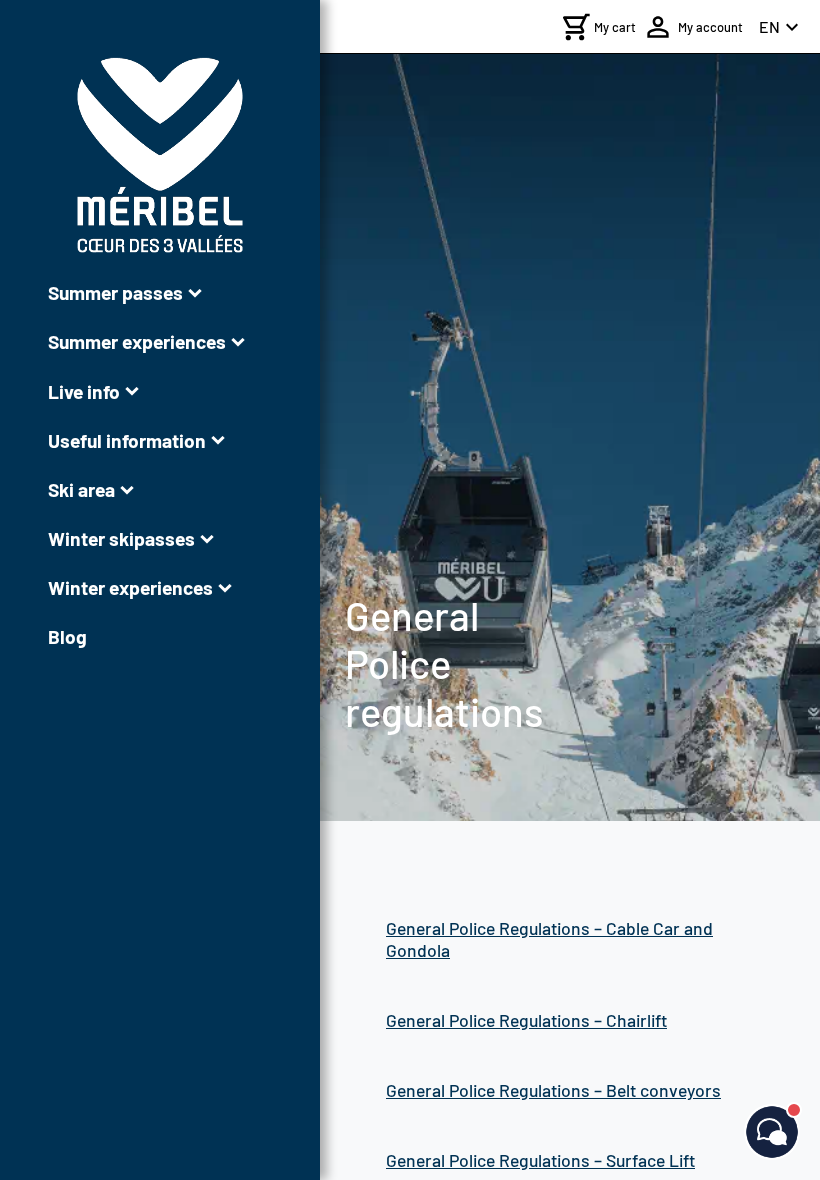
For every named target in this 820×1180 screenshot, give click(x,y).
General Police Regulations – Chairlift (526, 1020)
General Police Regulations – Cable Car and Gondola (549, 939)
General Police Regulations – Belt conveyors (553, 1090)
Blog (67, 636)
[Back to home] (160, 155)
